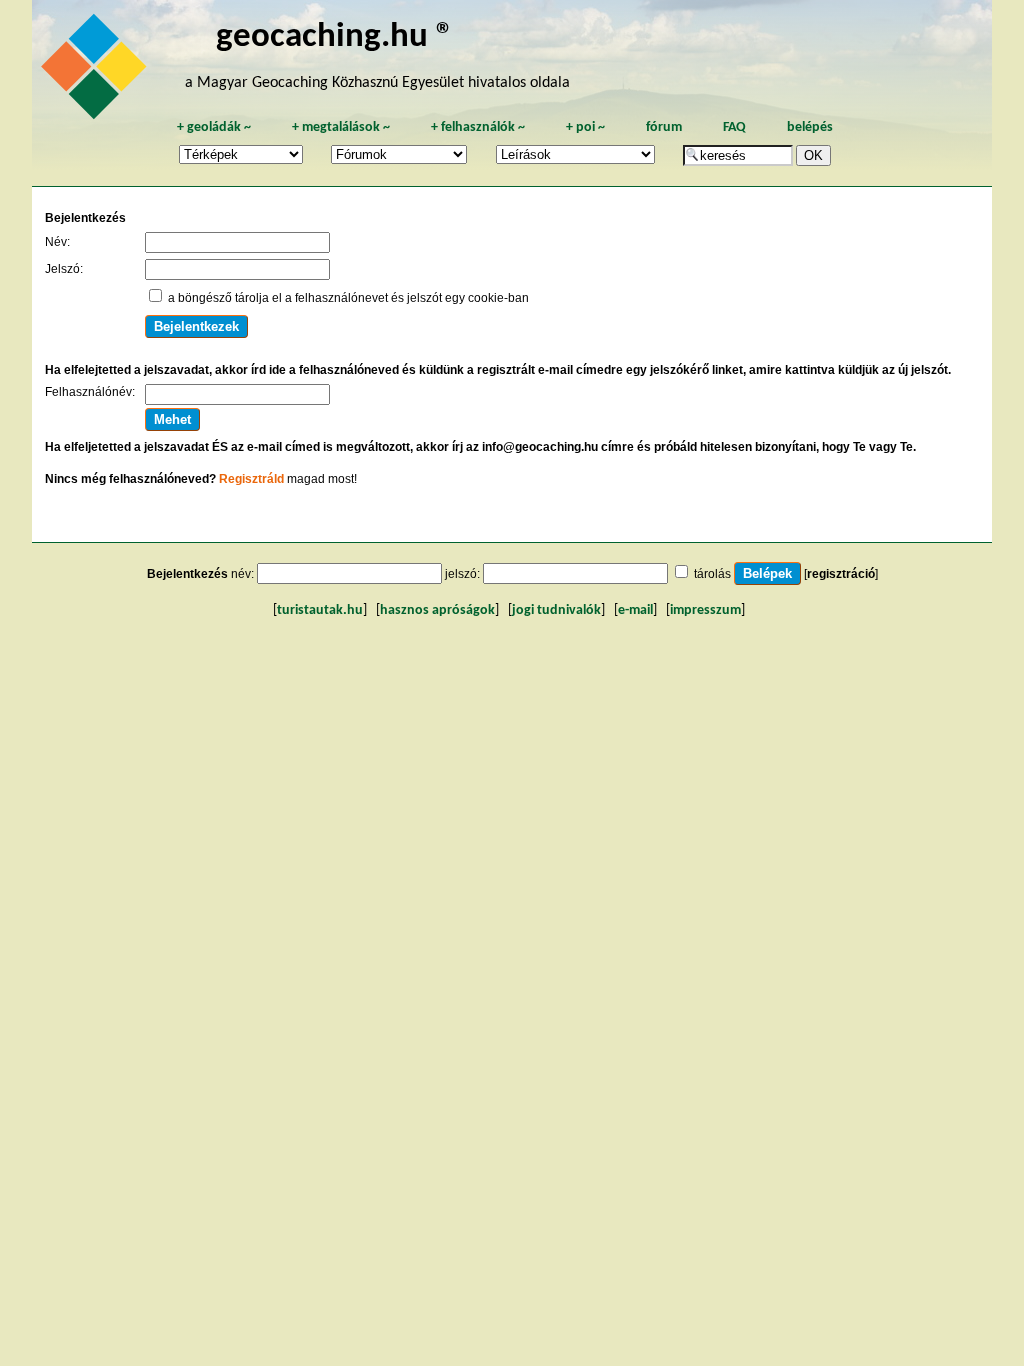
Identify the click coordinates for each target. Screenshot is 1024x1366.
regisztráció (841, 574)
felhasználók (478, 127)
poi (585, 127)
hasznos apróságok (437, 610)
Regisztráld (251, 479)
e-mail (635, 610)
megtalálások (341, 127)
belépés (810, 127)
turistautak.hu (320, 610)
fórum (664, 127)
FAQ (734, 127)
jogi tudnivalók (556, 610)
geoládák (214, 127)
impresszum (705, 610)
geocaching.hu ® (335, 37)
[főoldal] (97, 72)
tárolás (712, 574)
